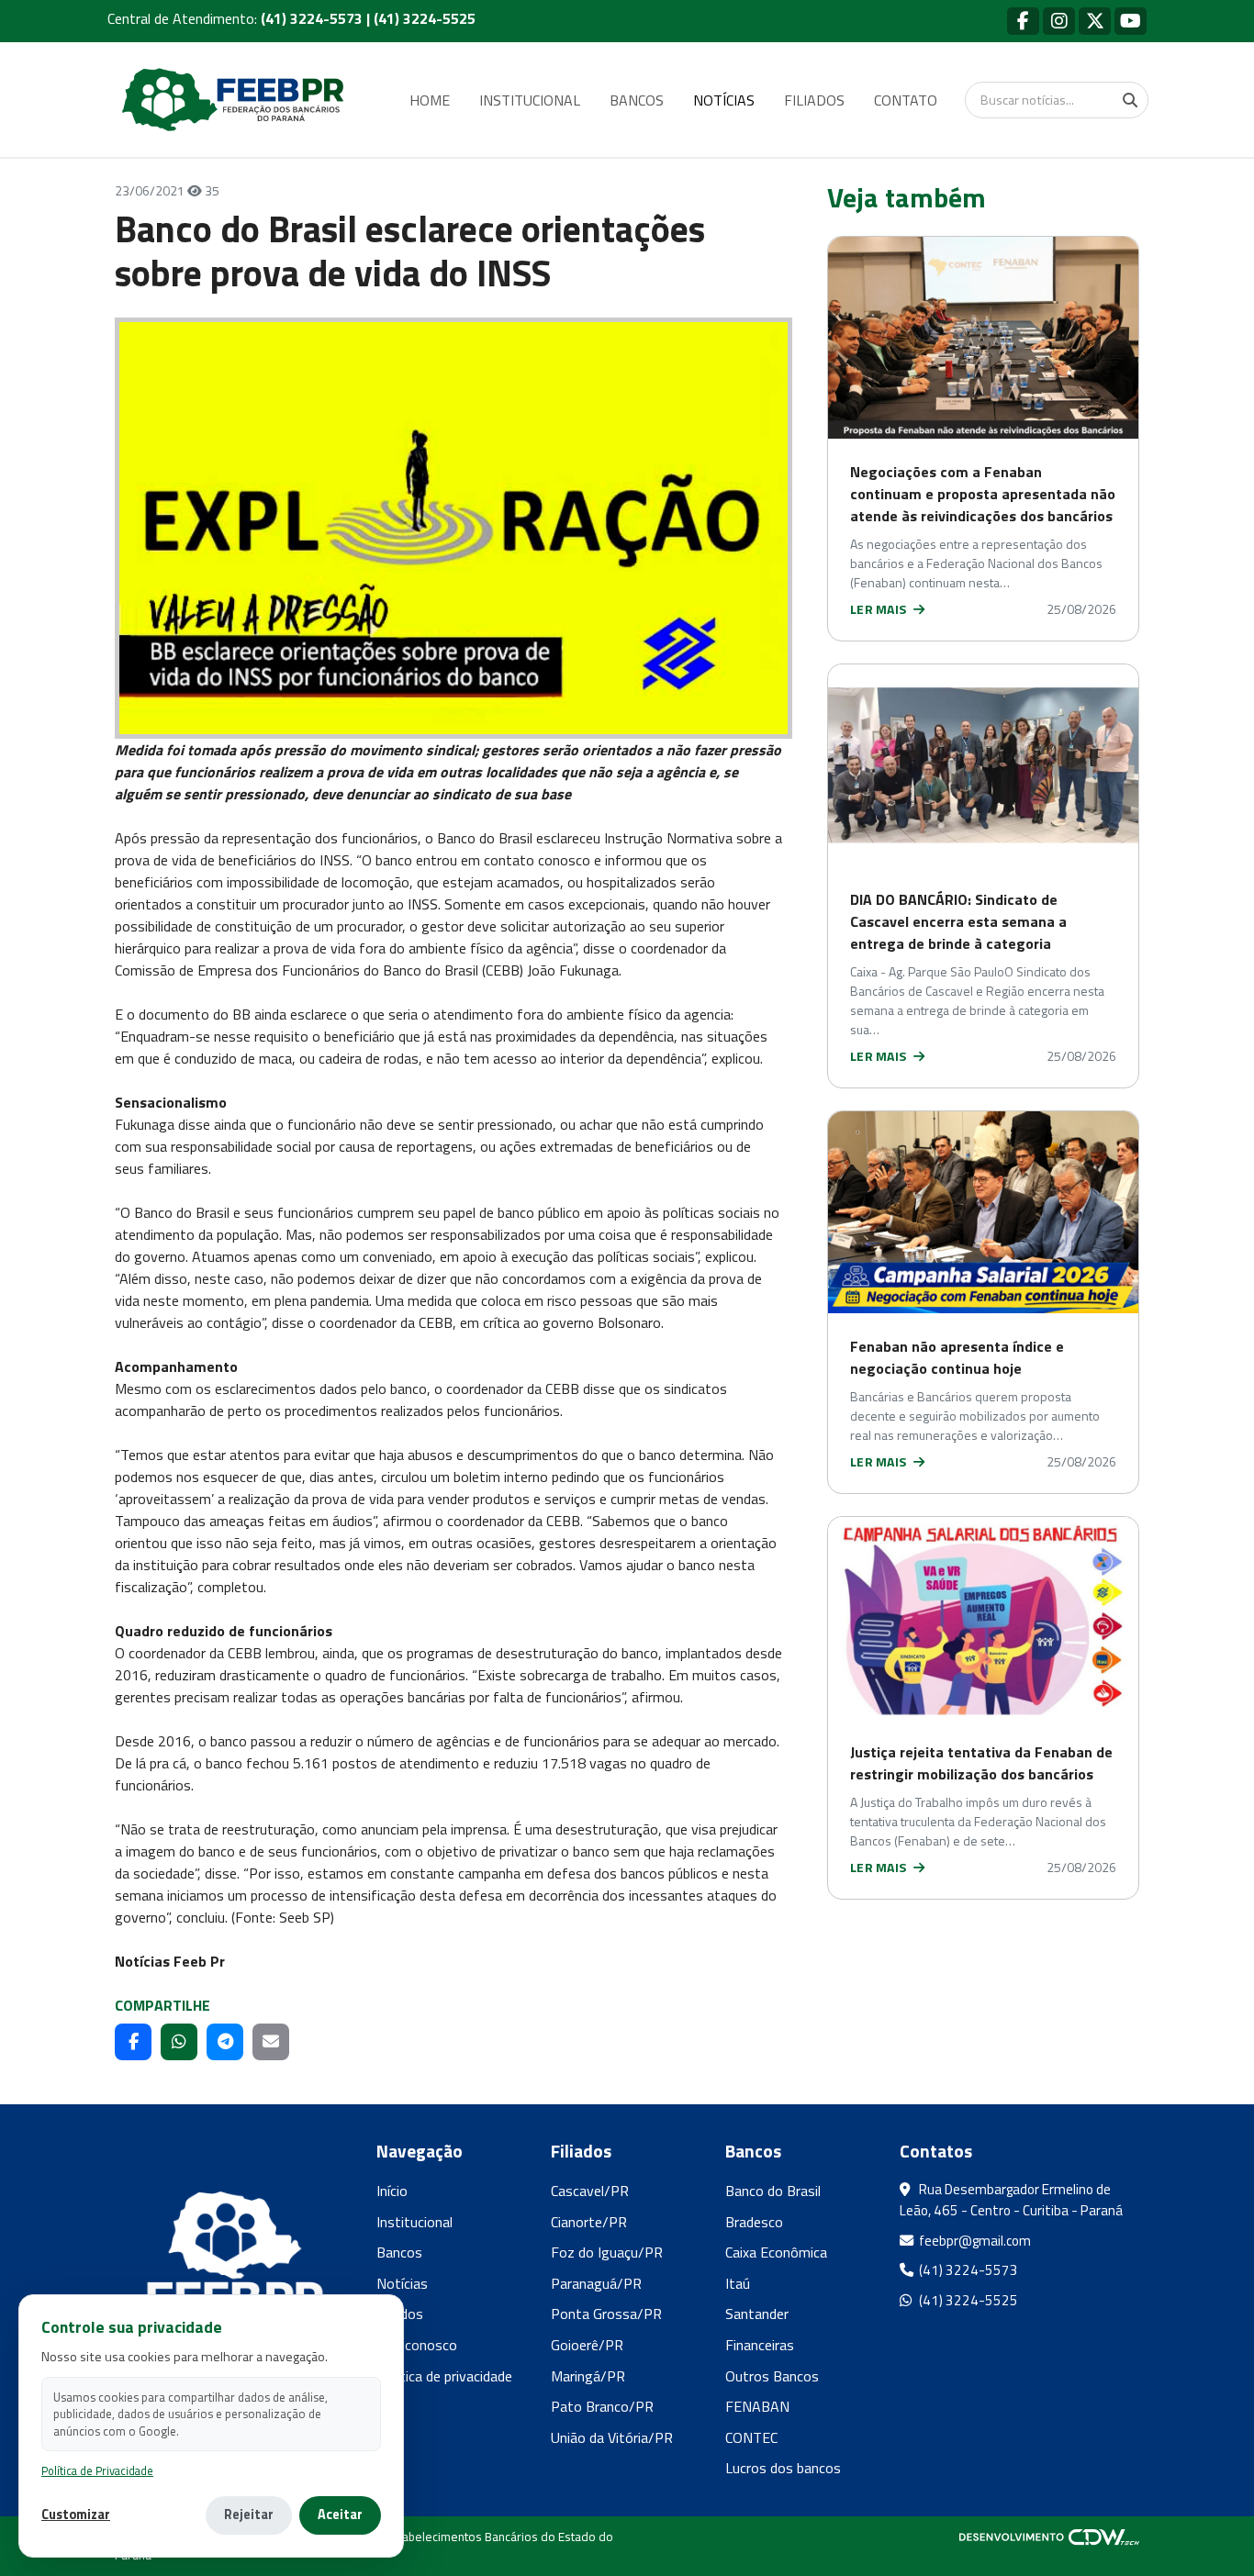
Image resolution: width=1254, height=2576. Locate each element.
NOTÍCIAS (724, 100)
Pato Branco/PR (602, 2406)
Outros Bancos (772, 2376)
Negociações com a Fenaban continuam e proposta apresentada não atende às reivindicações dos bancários (983, 494)
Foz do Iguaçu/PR (607, 2252)
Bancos (399, 2252)
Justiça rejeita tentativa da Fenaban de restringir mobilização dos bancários (981, 1763)
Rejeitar (249, 2515)
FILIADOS (814, 100)
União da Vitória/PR (612, 2437)
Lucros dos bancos (783, 2468)
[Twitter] (1095, 21)
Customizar (76, 2515)
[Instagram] (1059, 21)
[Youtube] (1131, 21)
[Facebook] (1023, 21)
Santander (757, 2314)
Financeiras (760, 2345)
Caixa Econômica (776, 2252)
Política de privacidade (444, 2376)
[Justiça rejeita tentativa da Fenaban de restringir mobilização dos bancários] (983, 1618)
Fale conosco (417, 2345)
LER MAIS (880, 609)
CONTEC (751, 2437)
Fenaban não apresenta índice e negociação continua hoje (957, 1357)
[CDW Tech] (1049, 2537)
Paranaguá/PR (596, 2283)
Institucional (414, 2222)
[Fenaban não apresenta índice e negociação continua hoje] (983, 1212)
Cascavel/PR (590, 2191)
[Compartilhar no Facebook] (133, 2042)
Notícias (402, 2283)
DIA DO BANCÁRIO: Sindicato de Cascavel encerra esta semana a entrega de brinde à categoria (958, 921)
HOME (430, 100)
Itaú (738, 2283)
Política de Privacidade (97, 2471)
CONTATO (906, 100)
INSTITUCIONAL (530, 100)
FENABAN (757, 2406)
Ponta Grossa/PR (606, 2314)
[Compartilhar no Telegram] (225, 2042)
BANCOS (637, 100)
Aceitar (340, 2515)
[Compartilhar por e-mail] (271, 2042)
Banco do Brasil (773, 2191)
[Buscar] (1130, 100)
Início (392, 2191)
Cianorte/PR (589, 2222)
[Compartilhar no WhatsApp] (179, 2042)
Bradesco (754, 2222)
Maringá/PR (588, 2376)
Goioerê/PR (587, 2345)
